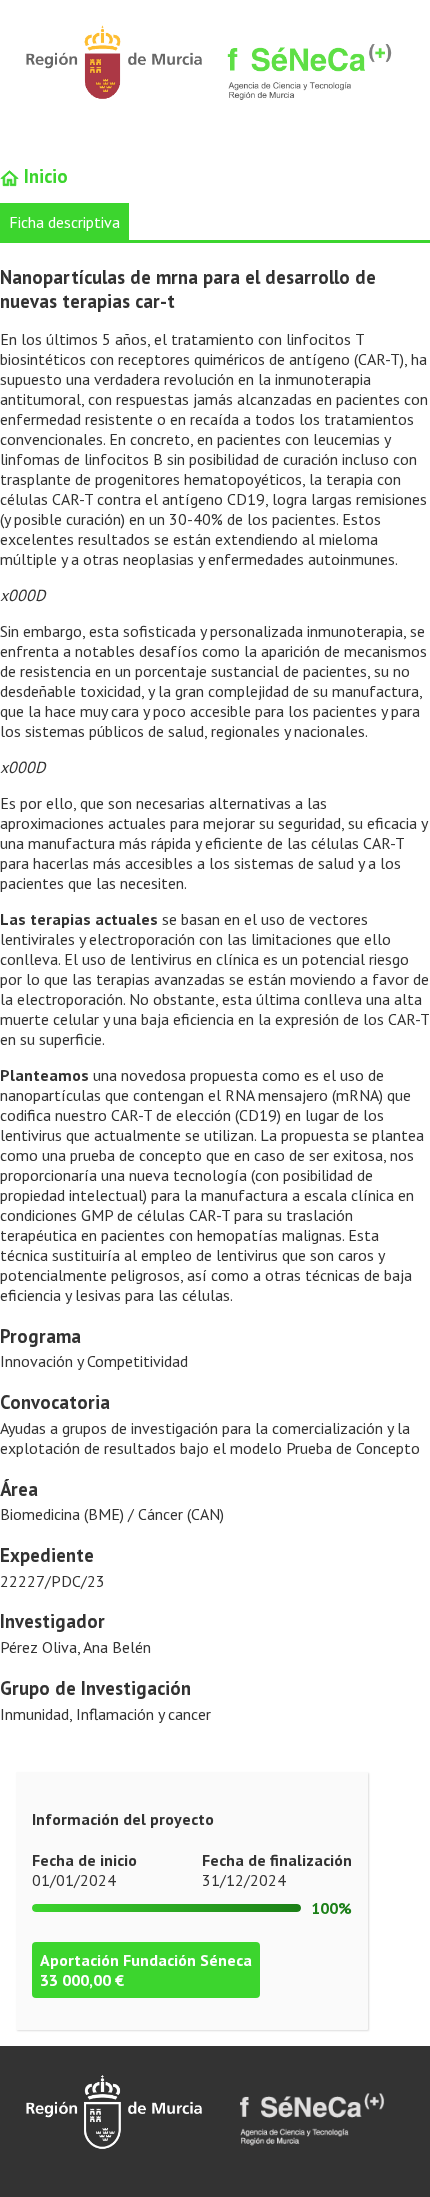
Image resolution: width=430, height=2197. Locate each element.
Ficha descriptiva (64, 222)
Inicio (43, 176)
